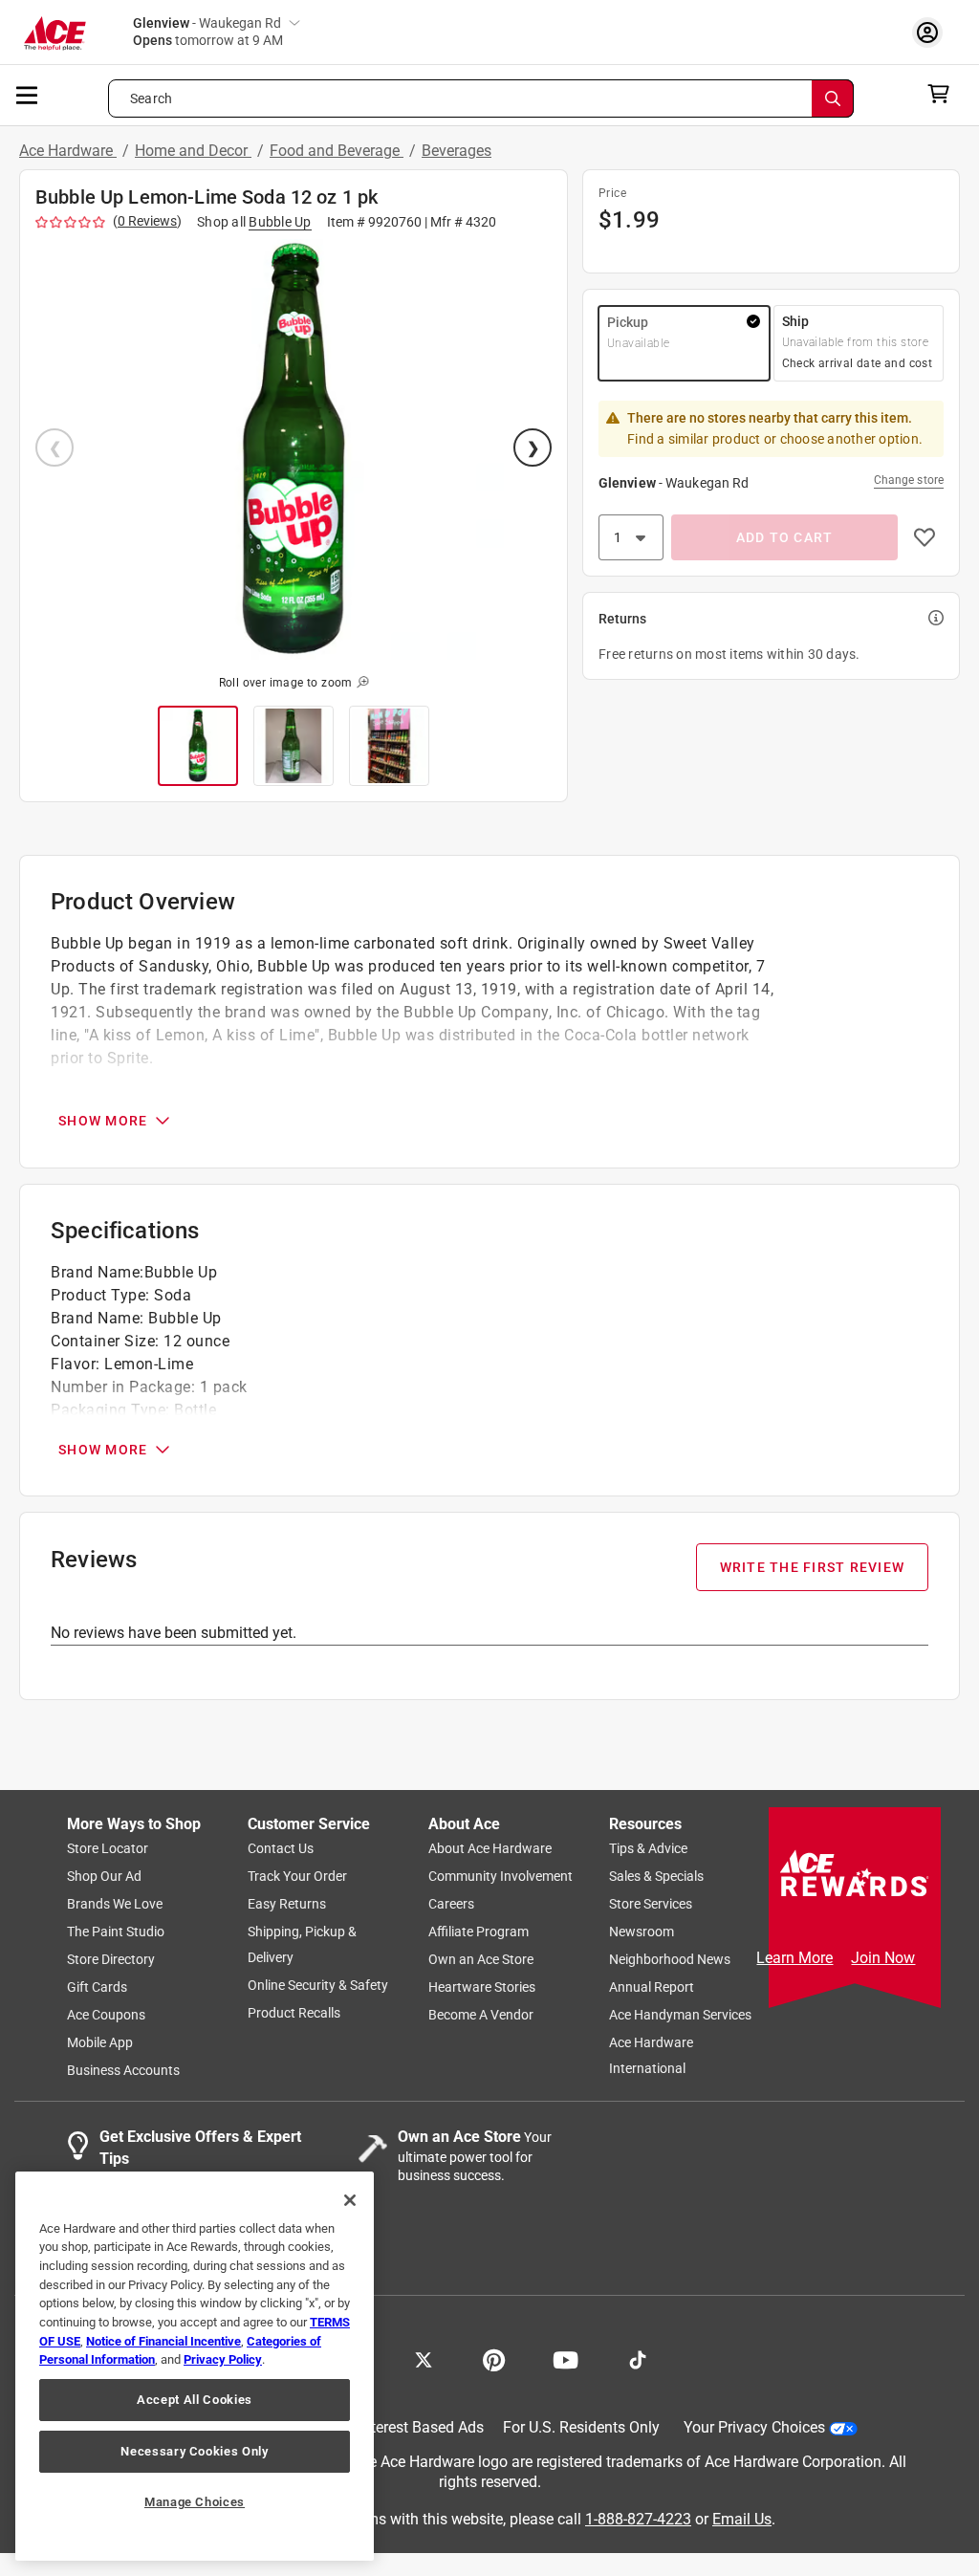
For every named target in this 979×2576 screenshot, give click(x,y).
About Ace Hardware (490, 1849)
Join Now (883, 1958)
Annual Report (652, 1988)
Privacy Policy (223, 2359)
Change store (909, 480)
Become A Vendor (481, 2016)
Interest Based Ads (421, 2428)
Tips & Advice (648, 1849)
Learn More (794, 1958)
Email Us (742, 2519)
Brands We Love (115, 1905)
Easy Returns (287, 1905)
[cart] (944, 94)
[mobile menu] (28, 94)
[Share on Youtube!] (566, 2359)
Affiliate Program (479, 1932)
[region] (195, 2366)
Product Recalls (294, 2014)
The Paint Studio (116, 1932)
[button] (294, 449)
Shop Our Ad (104, 1877)
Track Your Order (297, 1877)
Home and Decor (193, 151)
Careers (451, 1905)
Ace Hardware (68, 151)
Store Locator (108, 1849)
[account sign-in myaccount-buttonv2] (932, 32)
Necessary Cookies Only (194, 2451)
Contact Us (281, 1849)
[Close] (350, 2200)
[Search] (833, 98)
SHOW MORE (103, 1121)
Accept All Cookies (195, 2400)
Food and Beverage (337, 151)
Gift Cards (97, 1988)
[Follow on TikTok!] (638, 2359)
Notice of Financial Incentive (163, 2341)
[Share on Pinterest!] (494, 2359)
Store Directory (111, 1960)
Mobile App (100, 2043)
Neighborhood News (670, 1960)
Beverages (457, 151)
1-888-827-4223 (638, 2519)
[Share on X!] (424, 2359)
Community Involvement (500, 1877)
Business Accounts (123, 2071)
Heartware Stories (482, 1988)
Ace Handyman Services (680, 2016)
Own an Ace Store (481, 1960)
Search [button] (151, 98)
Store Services (651, 1905)
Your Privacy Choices (754, 2428)
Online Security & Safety (318, 1986)
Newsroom (642, 1932)
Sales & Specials (656, 1877)
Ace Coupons (106, 2016)
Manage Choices (195, 2502)
